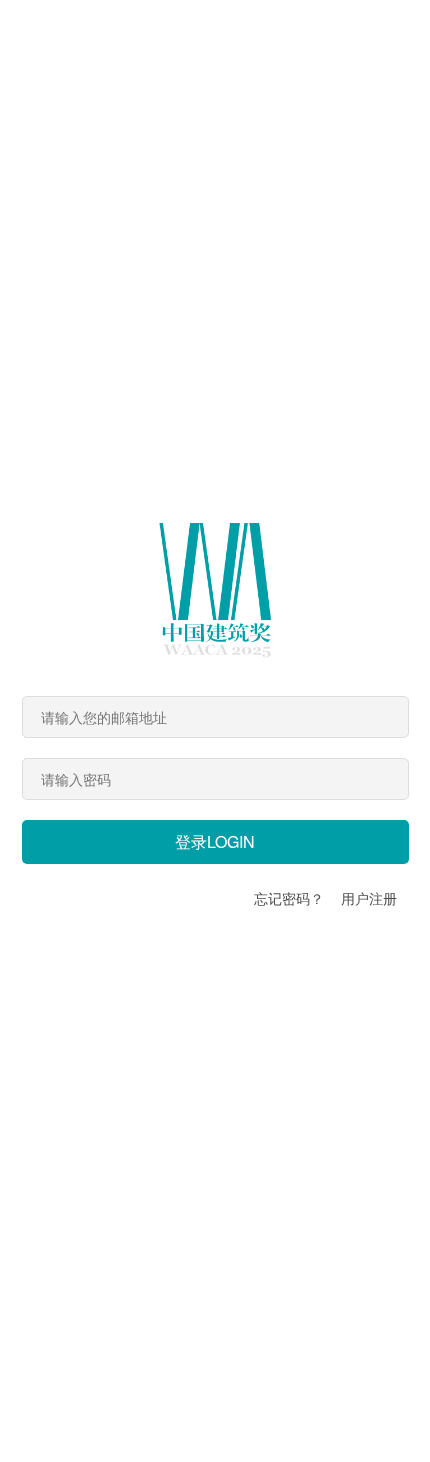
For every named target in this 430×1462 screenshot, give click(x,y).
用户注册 (369, 898)
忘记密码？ (289, 898)
